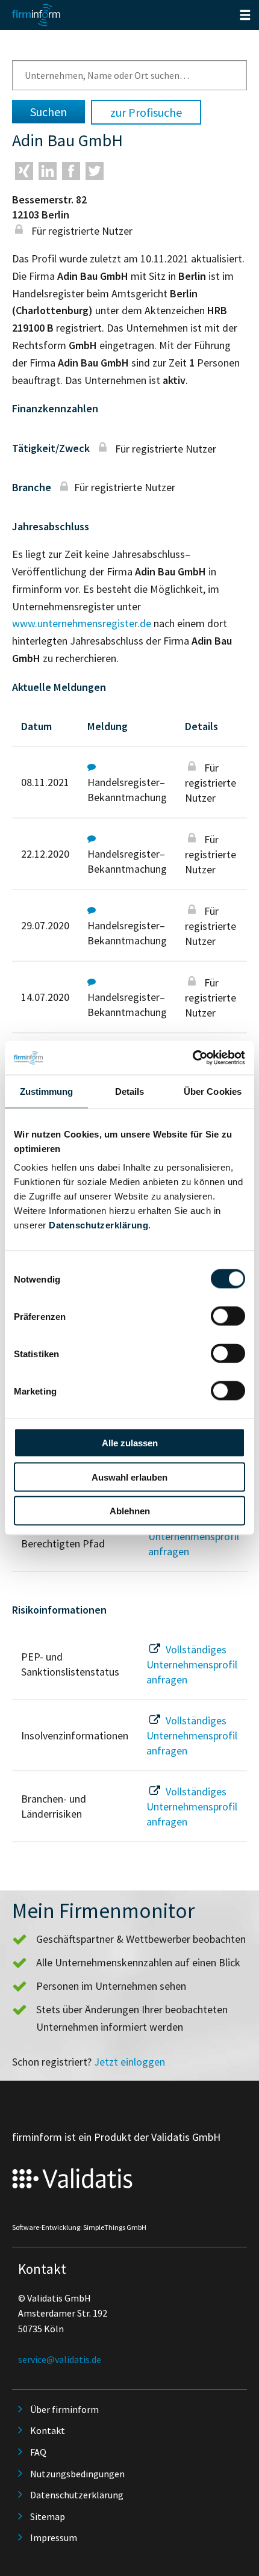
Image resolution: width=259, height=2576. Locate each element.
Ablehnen (130, 1511)
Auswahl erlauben (129, 1477)
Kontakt (48, 2430)
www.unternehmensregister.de (82, 623)
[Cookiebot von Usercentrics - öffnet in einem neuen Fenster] (192, 1058)
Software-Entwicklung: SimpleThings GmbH (79, 2227)
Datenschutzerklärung (98, 1225)
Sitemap (48, 2516)
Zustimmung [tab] (47, 1091)
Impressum (54, 2537)
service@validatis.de (60, 2359)
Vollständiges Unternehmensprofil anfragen (194, 1536)
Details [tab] (130, 1091)
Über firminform (64, 2409)
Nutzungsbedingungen (77, 2474)
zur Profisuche (146, 112)
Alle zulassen (130, 1443)
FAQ (38, 2452)
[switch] (228, 1316)
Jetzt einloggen (129, 2062)
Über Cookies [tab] (213, 1091)
